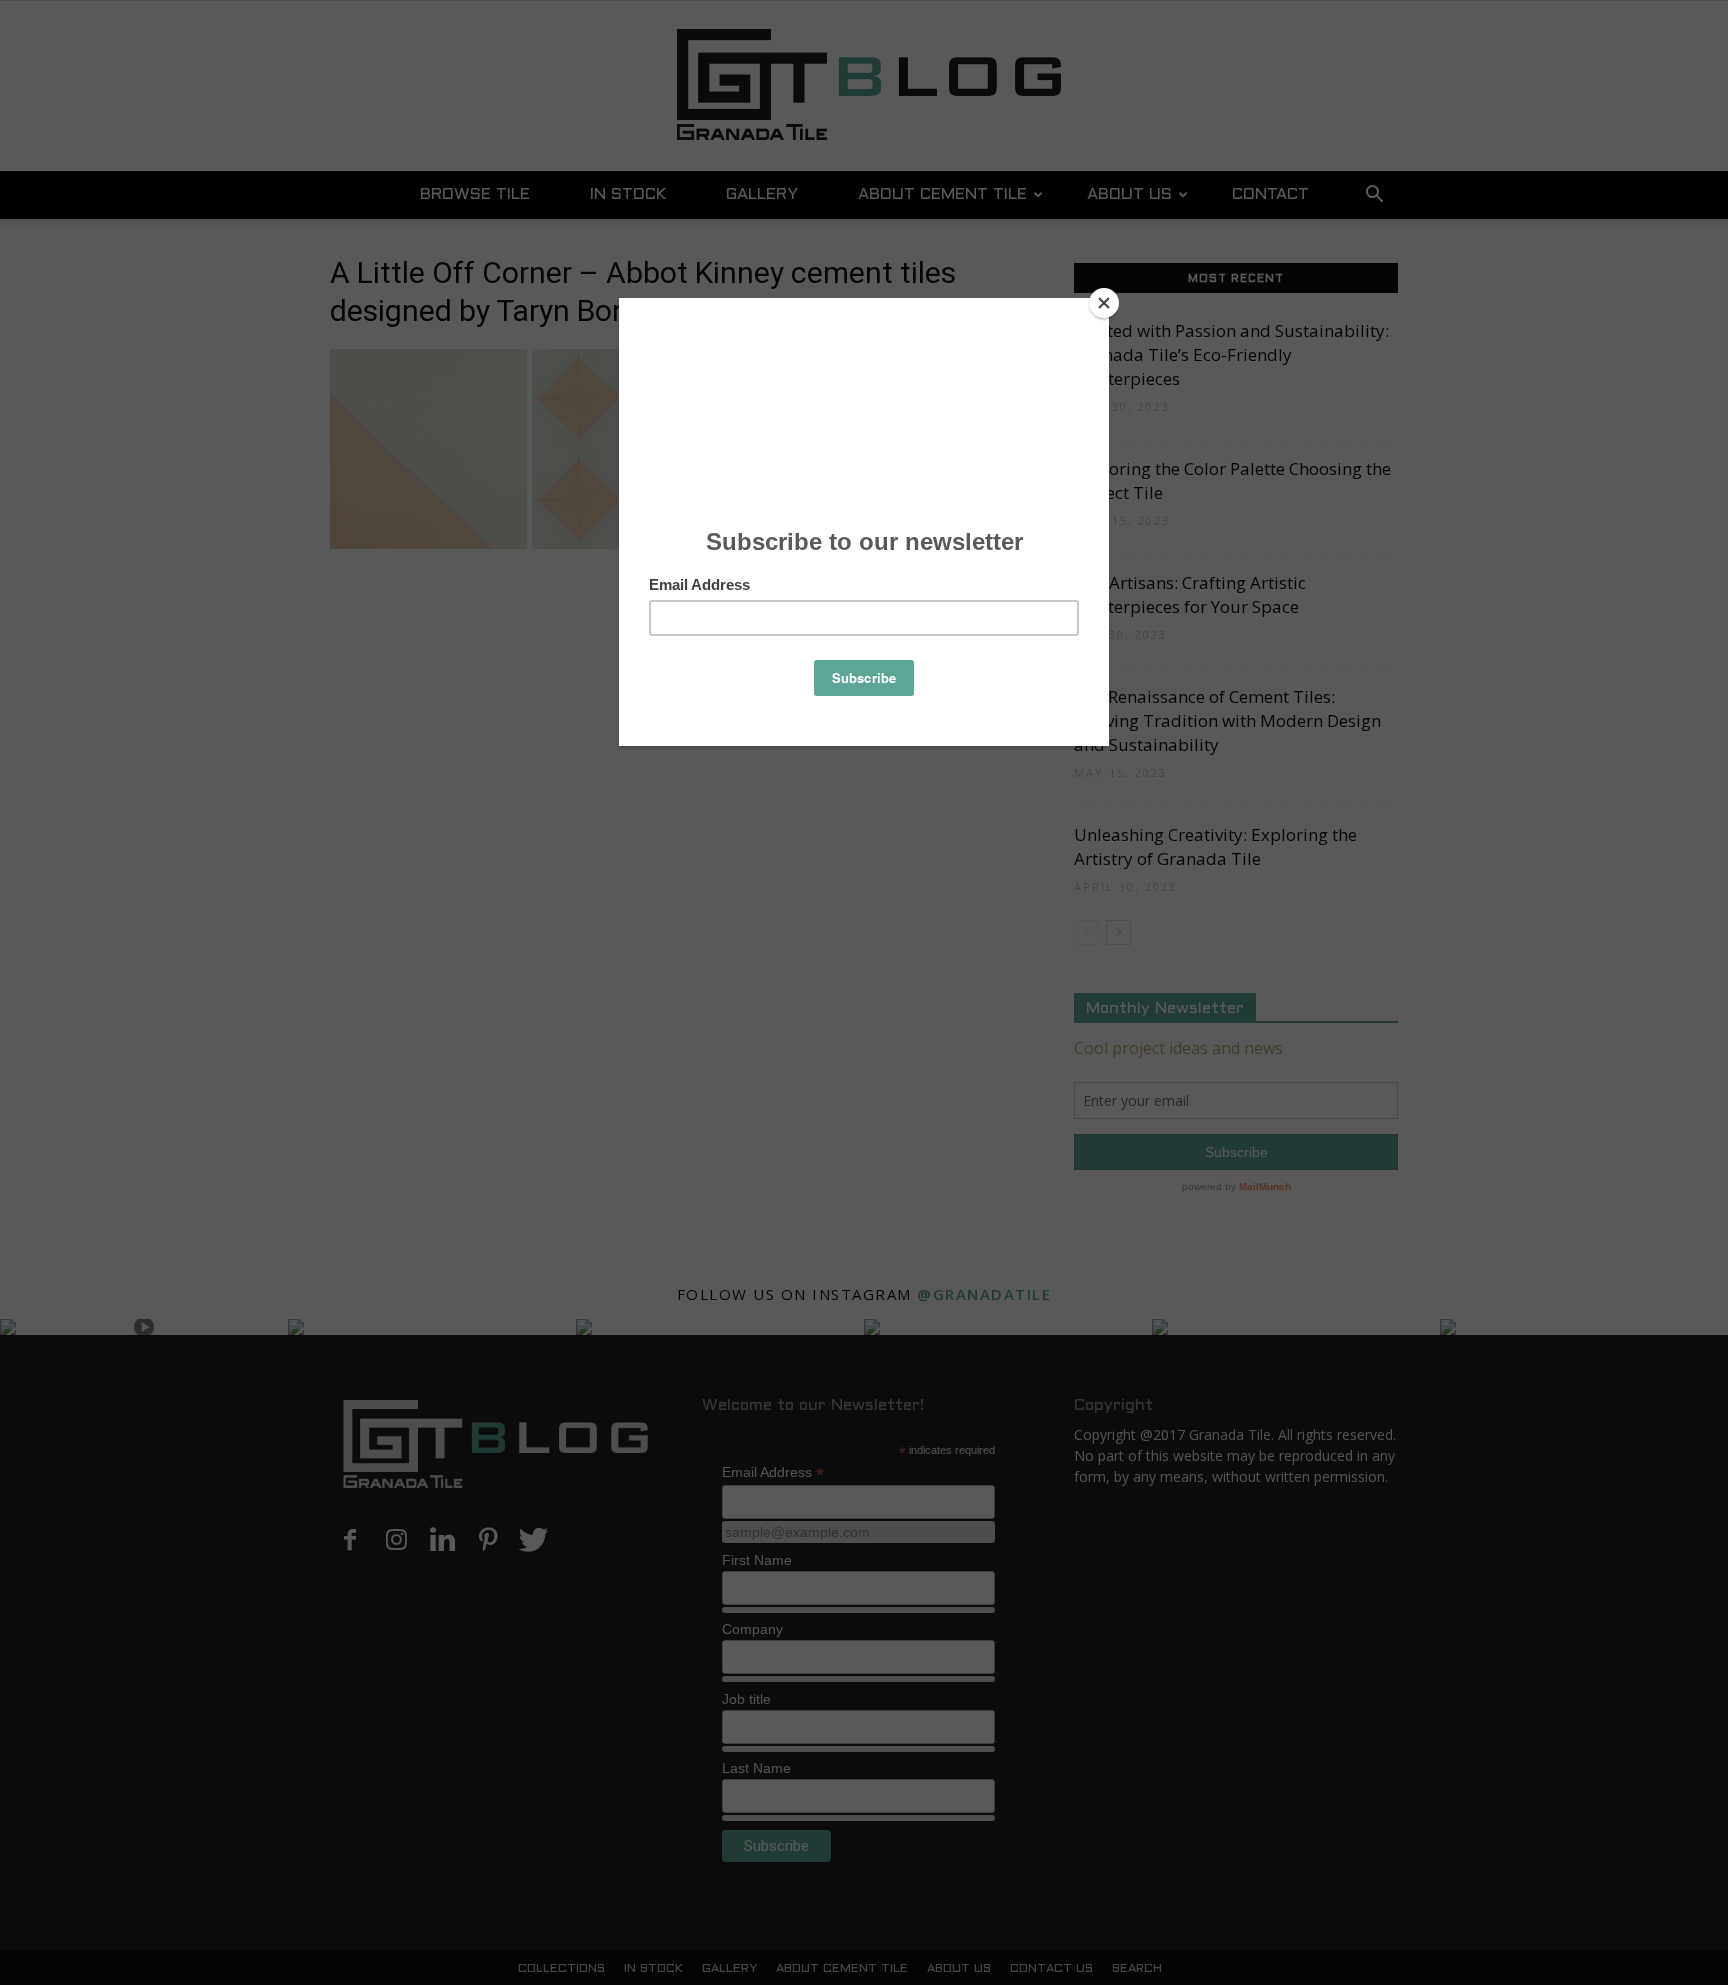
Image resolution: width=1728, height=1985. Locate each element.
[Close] (1104, 303)
